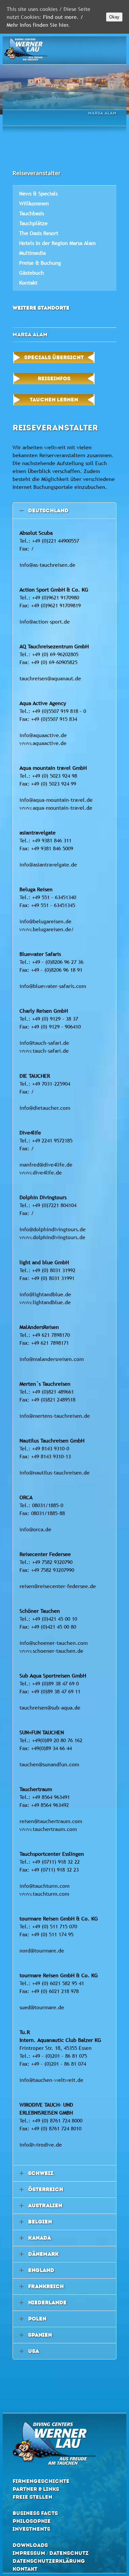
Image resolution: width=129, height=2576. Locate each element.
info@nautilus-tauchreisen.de (55, 1473)
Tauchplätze (33, 223)
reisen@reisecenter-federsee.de (58, 1586)
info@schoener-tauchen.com (54, 1643)
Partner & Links (36, 2489)
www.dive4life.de (41, 1172)
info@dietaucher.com (45, 1108)
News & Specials (38, 193)
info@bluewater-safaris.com (53, 986)
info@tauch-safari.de (44, 1043)
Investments (31, 2529)
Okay (114, 17)
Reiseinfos (54, 378)
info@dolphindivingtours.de (53, 1229)
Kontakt (28, 283)
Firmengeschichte (41, 2481)
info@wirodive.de (41, 2145)
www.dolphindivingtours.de (52, 1237)
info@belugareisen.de (45, 921)
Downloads (30, 2545)
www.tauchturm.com (44, 1894)
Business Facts (35, 2513)
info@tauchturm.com (44, 1886)
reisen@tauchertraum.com (51, 1821)
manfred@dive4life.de (46, 1165)
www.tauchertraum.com (48, 1829)
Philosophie (32, 2521)
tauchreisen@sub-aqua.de (50, 1708)
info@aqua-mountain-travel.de (56, 800)
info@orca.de (35, 1529)
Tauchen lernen (54, 400)
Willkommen (34, 203)
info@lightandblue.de (45, 1294)
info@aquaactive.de (43, 735)
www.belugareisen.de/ (47, 929)
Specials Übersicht (54, 357)
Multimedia (32, 253)
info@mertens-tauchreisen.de (55, 1416)
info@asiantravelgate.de (48, 864)
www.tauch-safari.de (44, 1051)
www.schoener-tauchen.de (51, 1651)
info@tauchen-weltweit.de (51, 2080)
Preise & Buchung (40, 263)
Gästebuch (32, 273)
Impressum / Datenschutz (51, 2553)
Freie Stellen (32, 2497)
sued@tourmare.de (42, 2007)
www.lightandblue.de (45, 1302)
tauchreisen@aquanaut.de (50, 678)
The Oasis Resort (39, 233)
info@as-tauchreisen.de (47, 565)
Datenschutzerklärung (49, 2561)
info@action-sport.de (45, 622)
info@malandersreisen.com (52, 1359)
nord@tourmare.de (42, 1950)
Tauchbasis (32, 213)
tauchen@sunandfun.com (49, 1764)
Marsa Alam (102, 113)
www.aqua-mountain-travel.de (56, 808)
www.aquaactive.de (43, 743)
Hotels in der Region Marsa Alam (57, 243)
